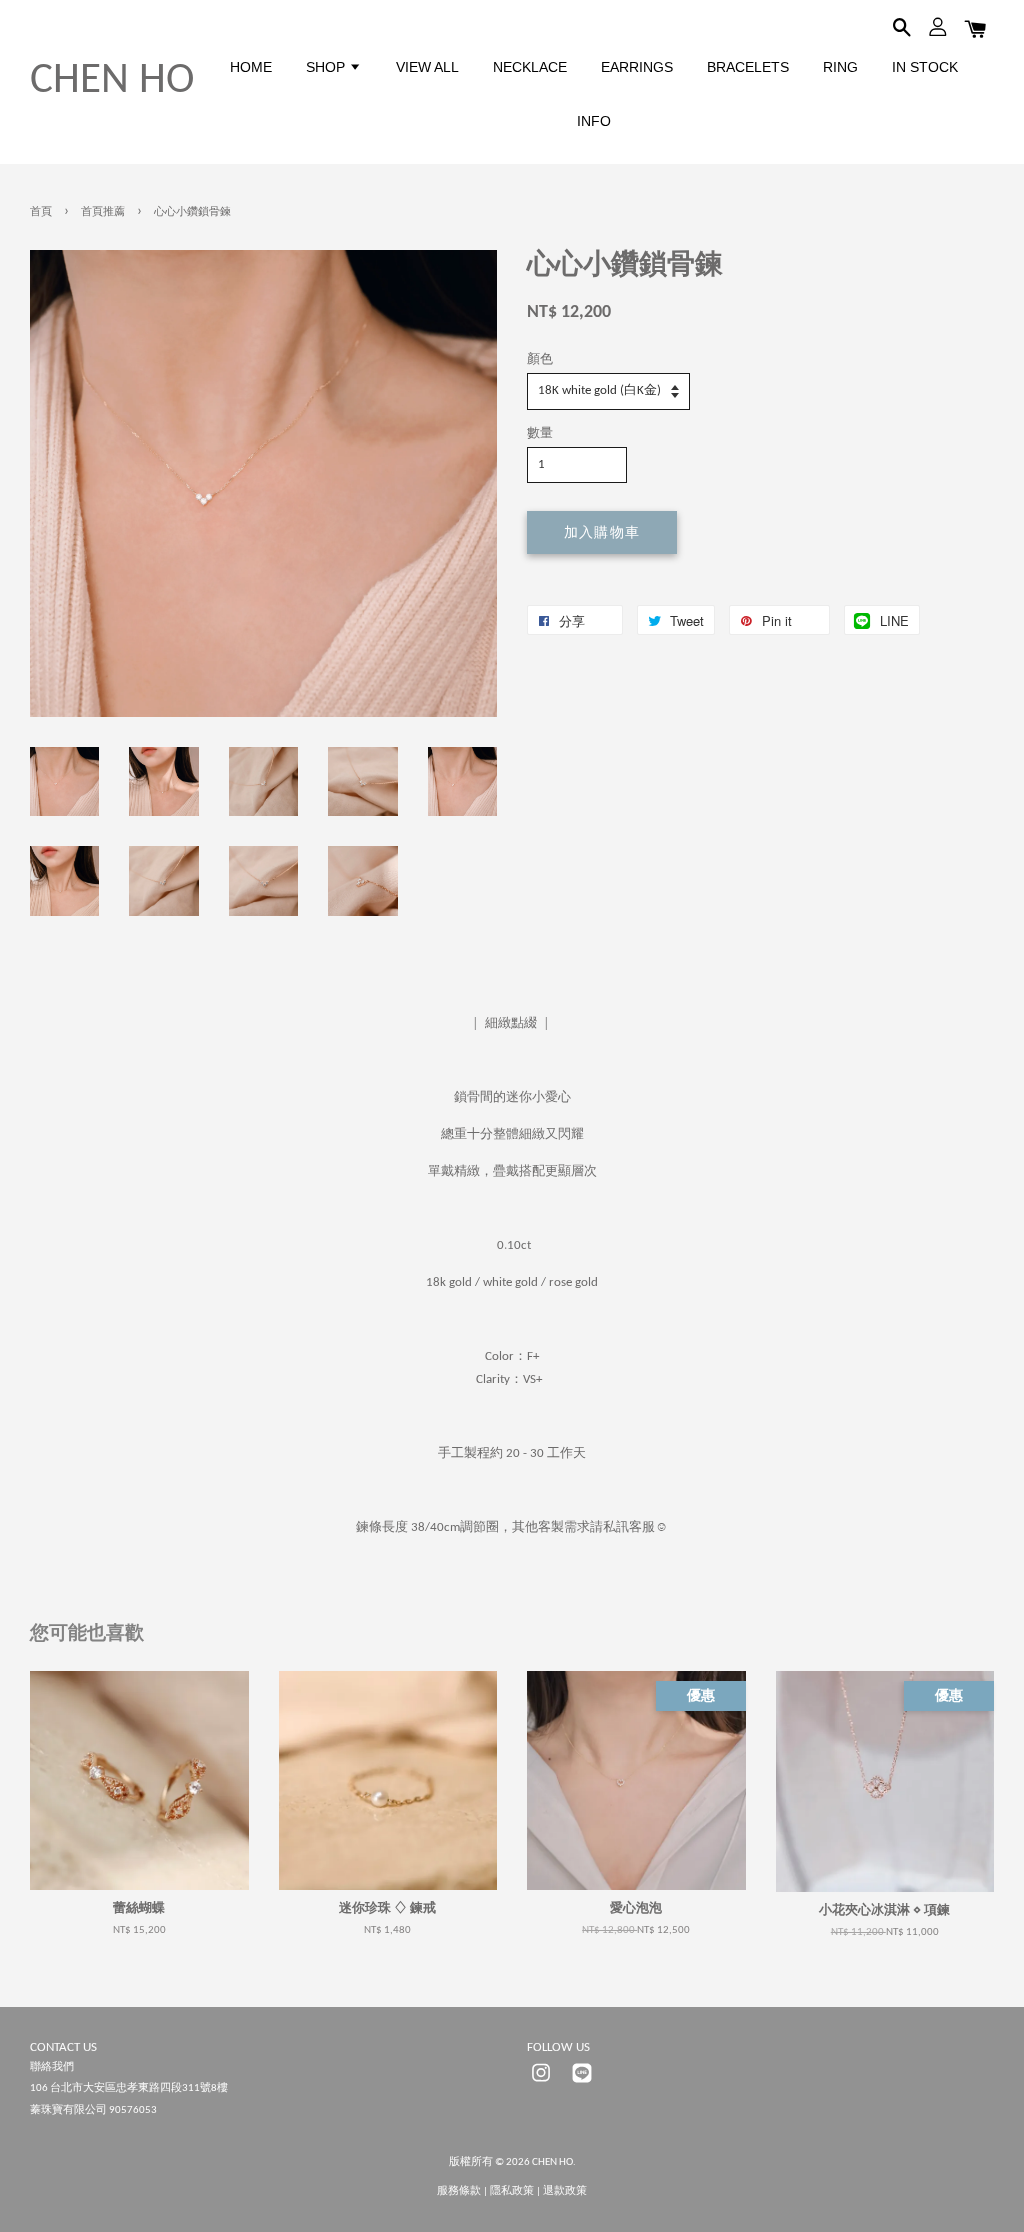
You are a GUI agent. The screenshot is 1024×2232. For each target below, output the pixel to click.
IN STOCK (925, 67)
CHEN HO (112, 81)
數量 (540, 433)
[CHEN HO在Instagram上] (541, 2084)
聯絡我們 (52, 2067)
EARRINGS (637, 67)
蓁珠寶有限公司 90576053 (93, 2110)
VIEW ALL (427, 67)
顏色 (540, 359)
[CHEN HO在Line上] (582, 2084)
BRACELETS (748, 67)
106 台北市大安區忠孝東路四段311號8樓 (129, 2088)
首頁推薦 (103, 212)
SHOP (327, 67)
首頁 (41, 212)
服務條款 (459, 2191)
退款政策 (565, 2191)
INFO (594, 121)
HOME (251, 67)
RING (840, 67)
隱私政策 (512, 2191)
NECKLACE (530, 67)
